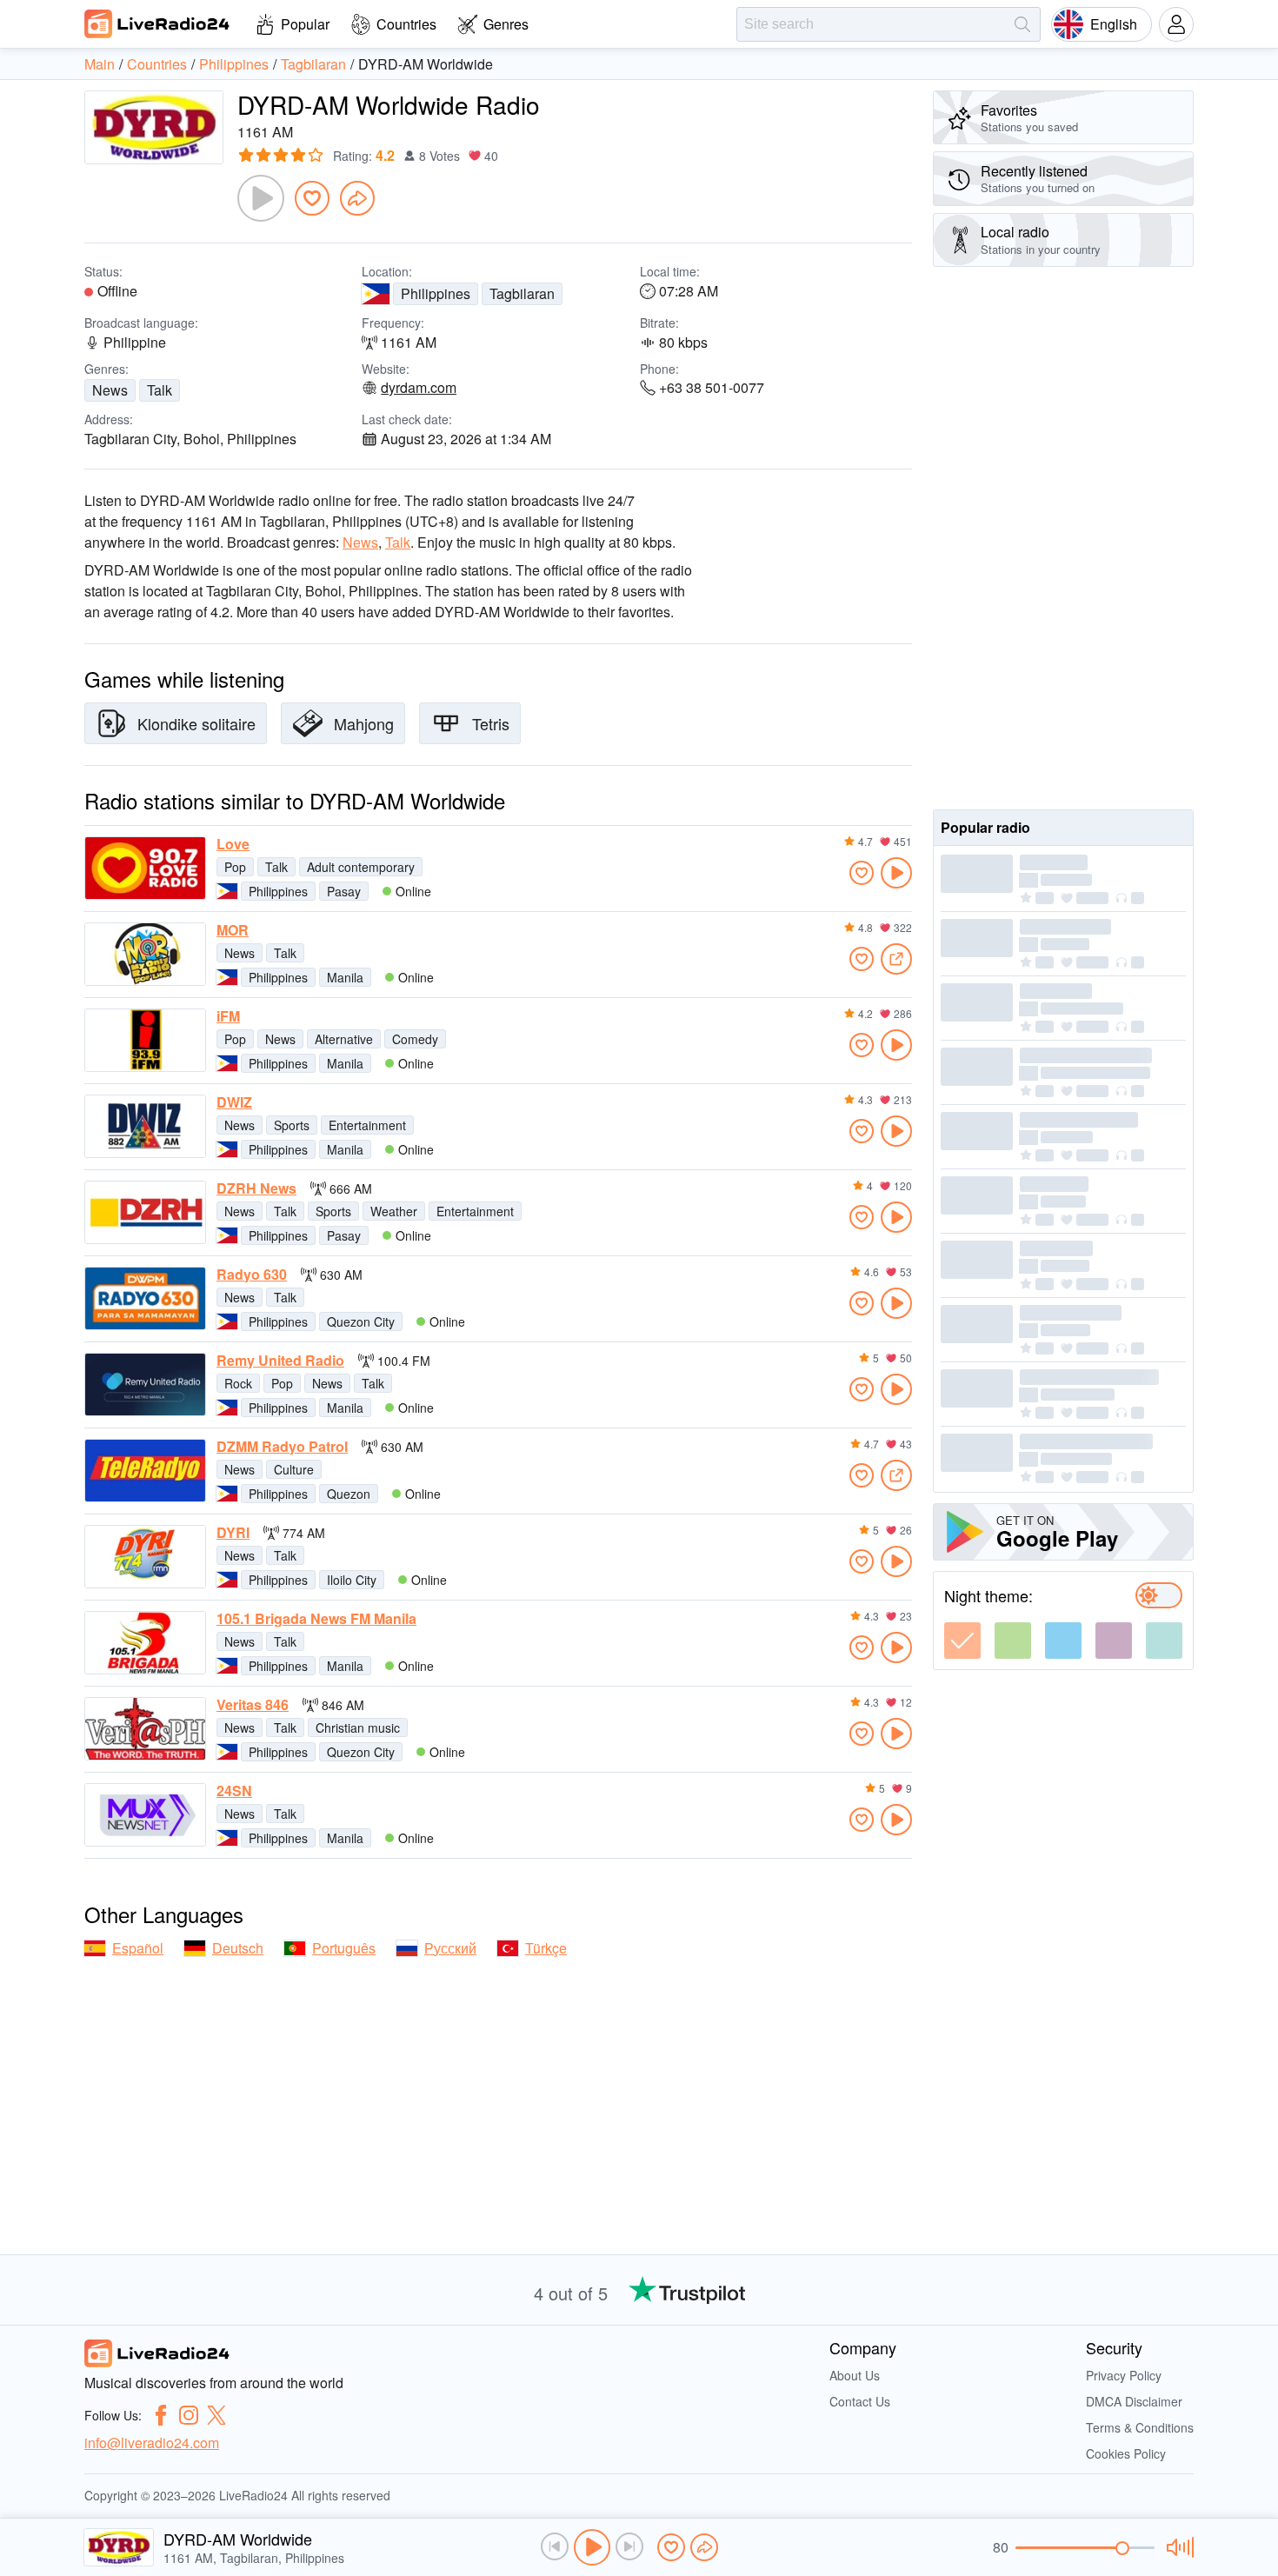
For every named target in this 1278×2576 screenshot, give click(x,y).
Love (233, 844)
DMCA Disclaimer (1134, 2401)
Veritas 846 (253, 1705)
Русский (450, 1948)
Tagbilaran (522, 293)
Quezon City (361, 1321)
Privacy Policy (1124, 2375)
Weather (394, 1211)
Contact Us (860, 2401)
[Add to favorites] (312, 198)
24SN (234, 1791)
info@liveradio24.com (152, 2443)
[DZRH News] (145, 1212)
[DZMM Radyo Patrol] (145, 1471)
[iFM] (145, 1040)
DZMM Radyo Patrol (282, 1447)
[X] (216, 2415)
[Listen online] (896, 873)
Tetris (491, 723)
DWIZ (234, 1102)
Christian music (358, 1727)
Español (138, 1948)
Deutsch (238, 1948)
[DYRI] (145, 1557)
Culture (294, 1469)
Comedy (415, 1039)
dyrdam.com (419, 388)
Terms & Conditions (1140, 2427)
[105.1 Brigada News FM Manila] (145, 1643)
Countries (406, 24)
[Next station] (629, 2546)
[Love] (145, 868)
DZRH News (256, 1188)
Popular (305, 24)
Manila (345, 977)
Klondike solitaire (196, 723)
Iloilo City (352, 1580)
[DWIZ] (145, 1126)
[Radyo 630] (145, 1298)
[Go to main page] (157, 23)
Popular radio (985, 827)
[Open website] (896, 959)
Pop (235, 867)
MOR (233, 930)
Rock (238, 1383)
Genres (506, 24)
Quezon (349, 1494)
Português (344, 1948)
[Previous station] (555, 2546)
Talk (160, 390)
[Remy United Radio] (145, 1385)
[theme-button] (962, 1641)
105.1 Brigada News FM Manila (316, 1619)
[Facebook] (161, 2415)
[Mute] (1178, 2547)
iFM (228, 1016)
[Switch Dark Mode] (1159, 1595)
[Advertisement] (1063, 538)
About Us (855, 2375)
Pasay (344, 891)
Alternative (344, 1039)
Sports (292, 1125)
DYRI (233, 1533)
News (110, 390)
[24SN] (145, 1815)
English (1114, 24)
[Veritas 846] (145, 1729)
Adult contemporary (361, 867)
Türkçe (546, 1948)
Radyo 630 (252, 1275)
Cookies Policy (1126, 2453)
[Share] (357, 198)
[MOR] (145, 954)
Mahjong (364, 723)
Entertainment (367, 1125)
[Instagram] (189, 2415)
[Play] (261, 198)
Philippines (436, 293)
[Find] (1022, 24)
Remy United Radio (280, 1361)
